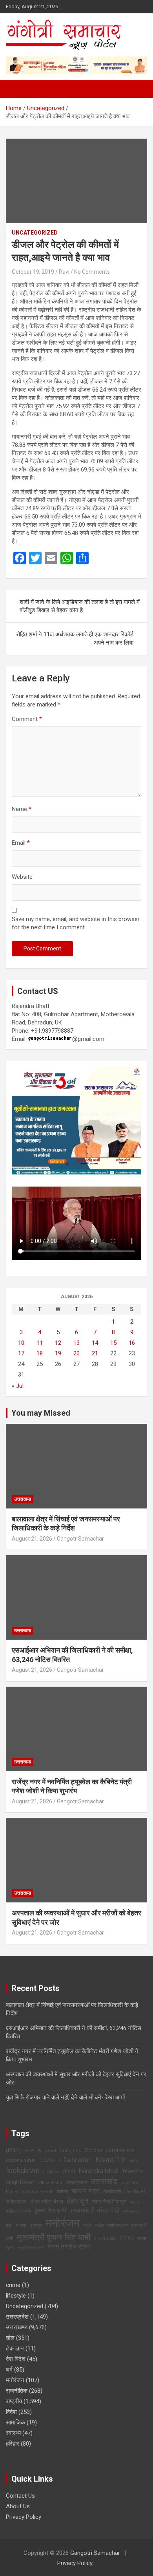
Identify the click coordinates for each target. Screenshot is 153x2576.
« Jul (18, 1386)
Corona (94, 2150)
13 (76, 1343)
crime (13, 2285)
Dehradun (78, 2160)
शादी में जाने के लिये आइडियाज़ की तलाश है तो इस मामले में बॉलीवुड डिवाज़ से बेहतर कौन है (80, 606)
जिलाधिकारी (112, 2192)
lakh (133, 2161)
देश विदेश (16, 2359)
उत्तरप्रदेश (17, 2317)
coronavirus (120, 2150)
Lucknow (51, 2172)
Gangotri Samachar (95, 2553)
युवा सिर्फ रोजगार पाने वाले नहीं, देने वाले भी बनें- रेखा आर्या (65, 2097)
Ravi (64, 272)
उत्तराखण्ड (23, 1499)
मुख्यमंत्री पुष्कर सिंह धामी (54, 2237)
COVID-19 (50, 2161)
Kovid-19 (110, 2160)
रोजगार (127, 2238)
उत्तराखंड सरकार (37, 2191)
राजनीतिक (17, 2391)
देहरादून (77, 2201)
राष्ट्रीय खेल (105, 2238)
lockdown (23, 2170)
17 (21, 1353)
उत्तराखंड (104, 2181)
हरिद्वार (13, 2444)
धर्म (9, 2370)
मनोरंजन (63, 2223)
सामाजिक (15, 2422)
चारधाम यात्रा (86, 2191)
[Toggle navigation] (16, 89)
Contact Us (20, 2496)
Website (22, 877)
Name (22, 809)
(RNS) (13, 2150)
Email (21, 843)
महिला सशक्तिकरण (111, 2225)
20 (76, 1353)
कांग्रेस (62, 2192)
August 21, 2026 (32, 1539)
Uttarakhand (50, 2183)
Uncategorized (35, 233)
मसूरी (87, 2226)
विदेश (11, 2412)
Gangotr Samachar (80, 1539)
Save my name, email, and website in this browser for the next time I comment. (76, 923)
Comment (27, 719)
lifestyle (16, 2296)
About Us (18, 2506)
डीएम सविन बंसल (46, 2202)
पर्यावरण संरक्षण (18, 2211)
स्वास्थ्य (13, 2433)
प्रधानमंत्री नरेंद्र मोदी (95, 2211)
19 (58, 1353)
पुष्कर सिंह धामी (50, 2211)
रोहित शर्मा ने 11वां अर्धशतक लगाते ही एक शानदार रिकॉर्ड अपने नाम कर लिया (75, 639)
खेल (10, 2338)
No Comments (92, 272)
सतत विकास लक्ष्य (31, 2247)
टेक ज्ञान (15, 2348)
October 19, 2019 (33, 272)
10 (21, 1343)
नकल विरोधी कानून (109, 2202)
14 (95, 1343)
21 (95, 1353)
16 (132, 1343)
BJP (29, 2151)
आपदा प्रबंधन (76, 2183)
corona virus (21, 2160)
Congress (70, 2151)
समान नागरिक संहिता (69, 2247)
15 (113, 1343)
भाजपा (21, 2225)
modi (69, 2171)
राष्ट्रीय (14, 2401)
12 (58, 1343)
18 (40, 1353)
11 (40, 1343)
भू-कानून (36, 2226)
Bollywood (47, 2151)
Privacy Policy (24, 2517)
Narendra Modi (98, 2171)
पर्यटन (134, 2202)
